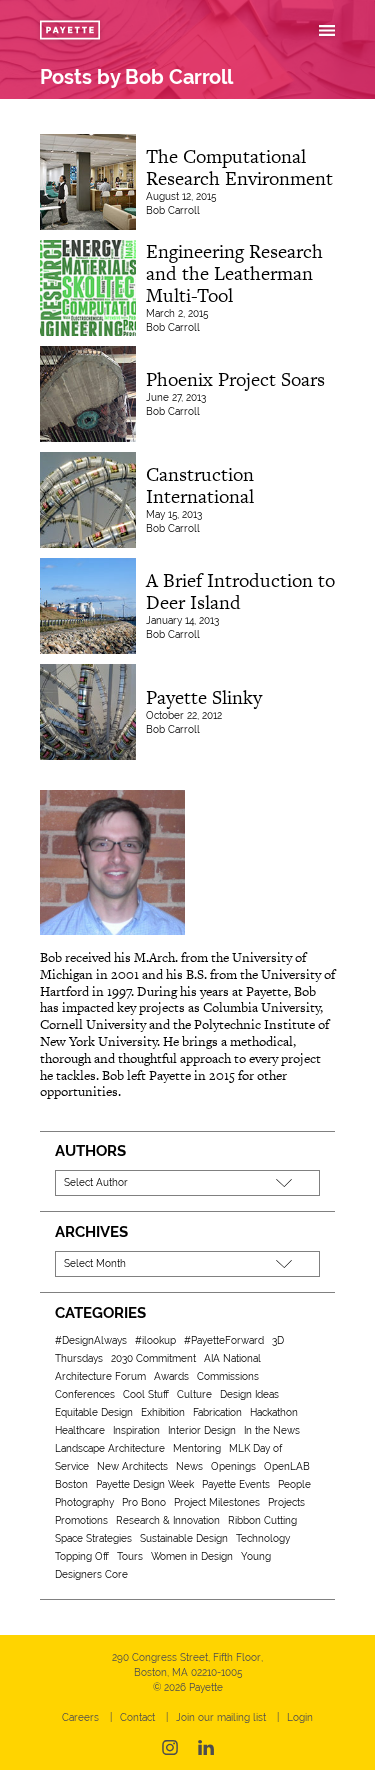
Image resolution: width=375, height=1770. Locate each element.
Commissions (228, 1376)
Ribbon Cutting (262, 1520)
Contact (137, 1717)
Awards (171, 1376)
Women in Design (192, 1556)
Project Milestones (217, 1502)
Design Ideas (249, 1394)
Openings (233, 1466)
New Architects (132, 1466)
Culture (194, 1394)
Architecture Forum (100, 1376)
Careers (80, 1717)
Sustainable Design (184, 1538)
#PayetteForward (224, 1340)
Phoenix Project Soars (235, 379)
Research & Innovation (168, 1520)
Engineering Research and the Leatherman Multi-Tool (234, 273)
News (189, 1466)
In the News (272, 1430)
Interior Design (202, 1430)
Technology (263, 1538)
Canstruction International (200, 485)
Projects (286, 1502)
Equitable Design (94, 1412)
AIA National (232, 1358)
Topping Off (82, 1556)
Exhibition (163, 1412)
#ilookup (155, 1340)
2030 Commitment (153, 1358)
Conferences (85, 1394)
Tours (130, 1556)
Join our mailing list (221, 1717)
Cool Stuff (146, 1394)
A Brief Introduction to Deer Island (240, 591)
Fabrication (217, 1412)
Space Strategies (93, 1538)
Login (300, 1717)
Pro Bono (144, 1502)
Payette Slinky (204, 697)
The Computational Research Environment (239, 167)
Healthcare (80, 1430)
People (294, 1484)
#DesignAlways (91, 1340)
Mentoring (197, 1448)
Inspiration (136, 1430)
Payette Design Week (145, 1484)
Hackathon (274, 1412)
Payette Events (236, 1484)
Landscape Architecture (110, 1448)
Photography (84, 1502)
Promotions (81, 1520)
